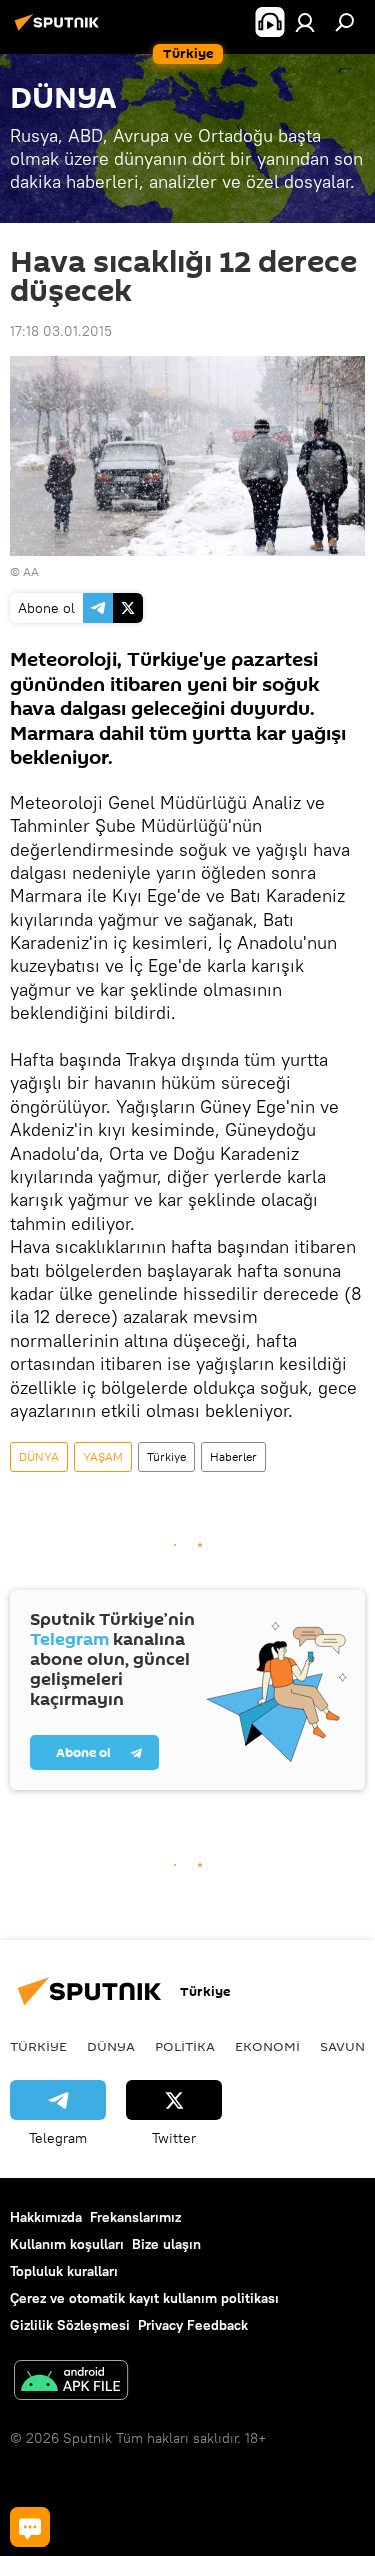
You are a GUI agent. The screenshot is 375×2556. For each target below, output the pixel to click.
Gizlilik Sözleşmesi (70, 2325)
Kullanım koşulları (67, 2244)
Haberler (233, 1456)
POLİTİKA (185, 2046)
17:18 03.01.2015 (61, 331)
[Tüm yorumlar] (30, 2527)
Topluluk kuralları (64, 2271)
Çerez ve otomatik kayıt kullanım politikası (144, 2298)
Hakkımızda (46, 2217)
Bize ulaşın (166, 2244)
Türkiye (166, 1456)
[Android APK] (71, 2382)
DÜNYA (39, 1456)
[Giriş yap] (305, 22)
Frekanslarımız (135, 2217)
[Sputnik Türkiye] (60, 30)
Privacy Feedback (193, 2325)
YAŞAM (103, 1456)
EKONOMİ (267, 2046)
